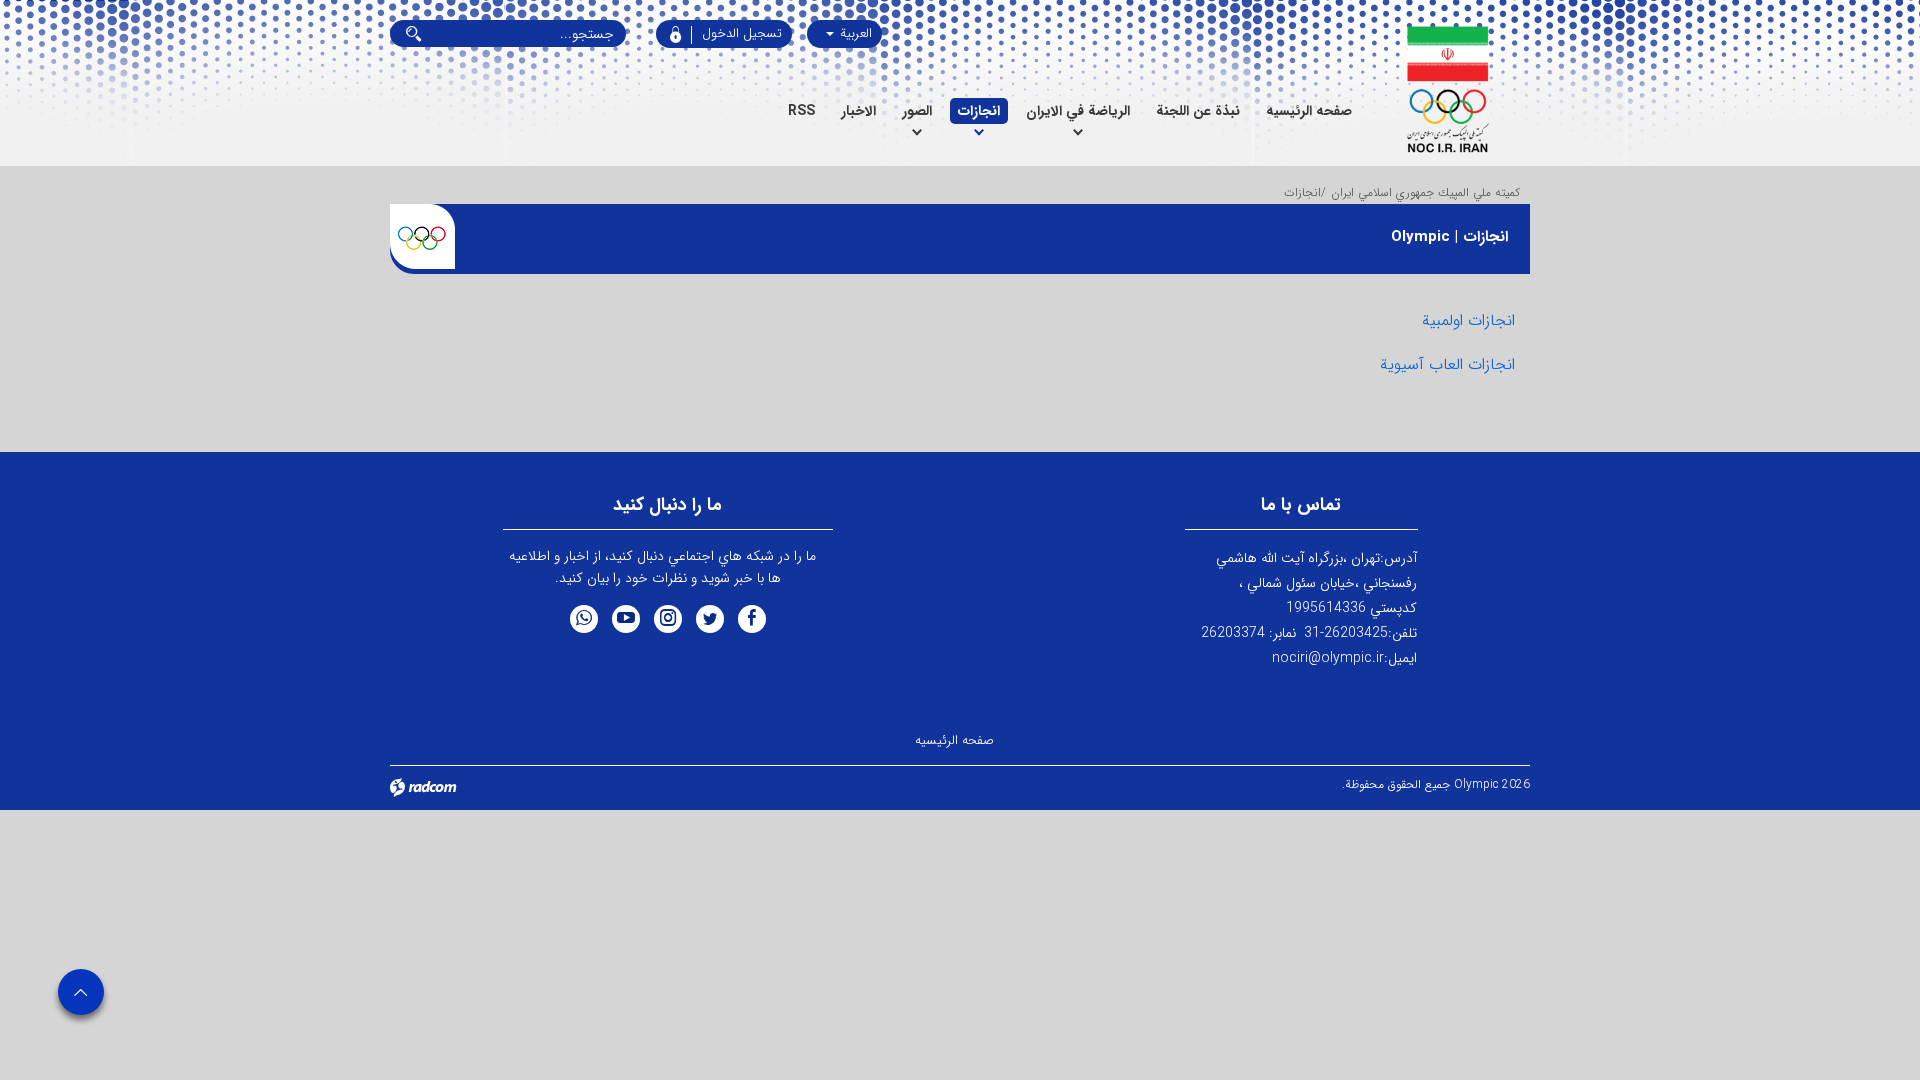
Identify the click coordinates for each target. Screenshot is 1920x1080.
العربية (854, 33)
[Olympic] (1447, 90)
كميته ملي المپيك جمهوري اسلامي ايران (1425, 192)
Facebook (752, 619)
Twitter (710, 619)
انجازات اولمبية (1468, 320)
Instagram (668, 619)
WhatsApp (584, 619)
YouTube (626, 619)
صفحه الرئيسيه (954, 740)
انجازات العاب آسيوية (1447, 364)
